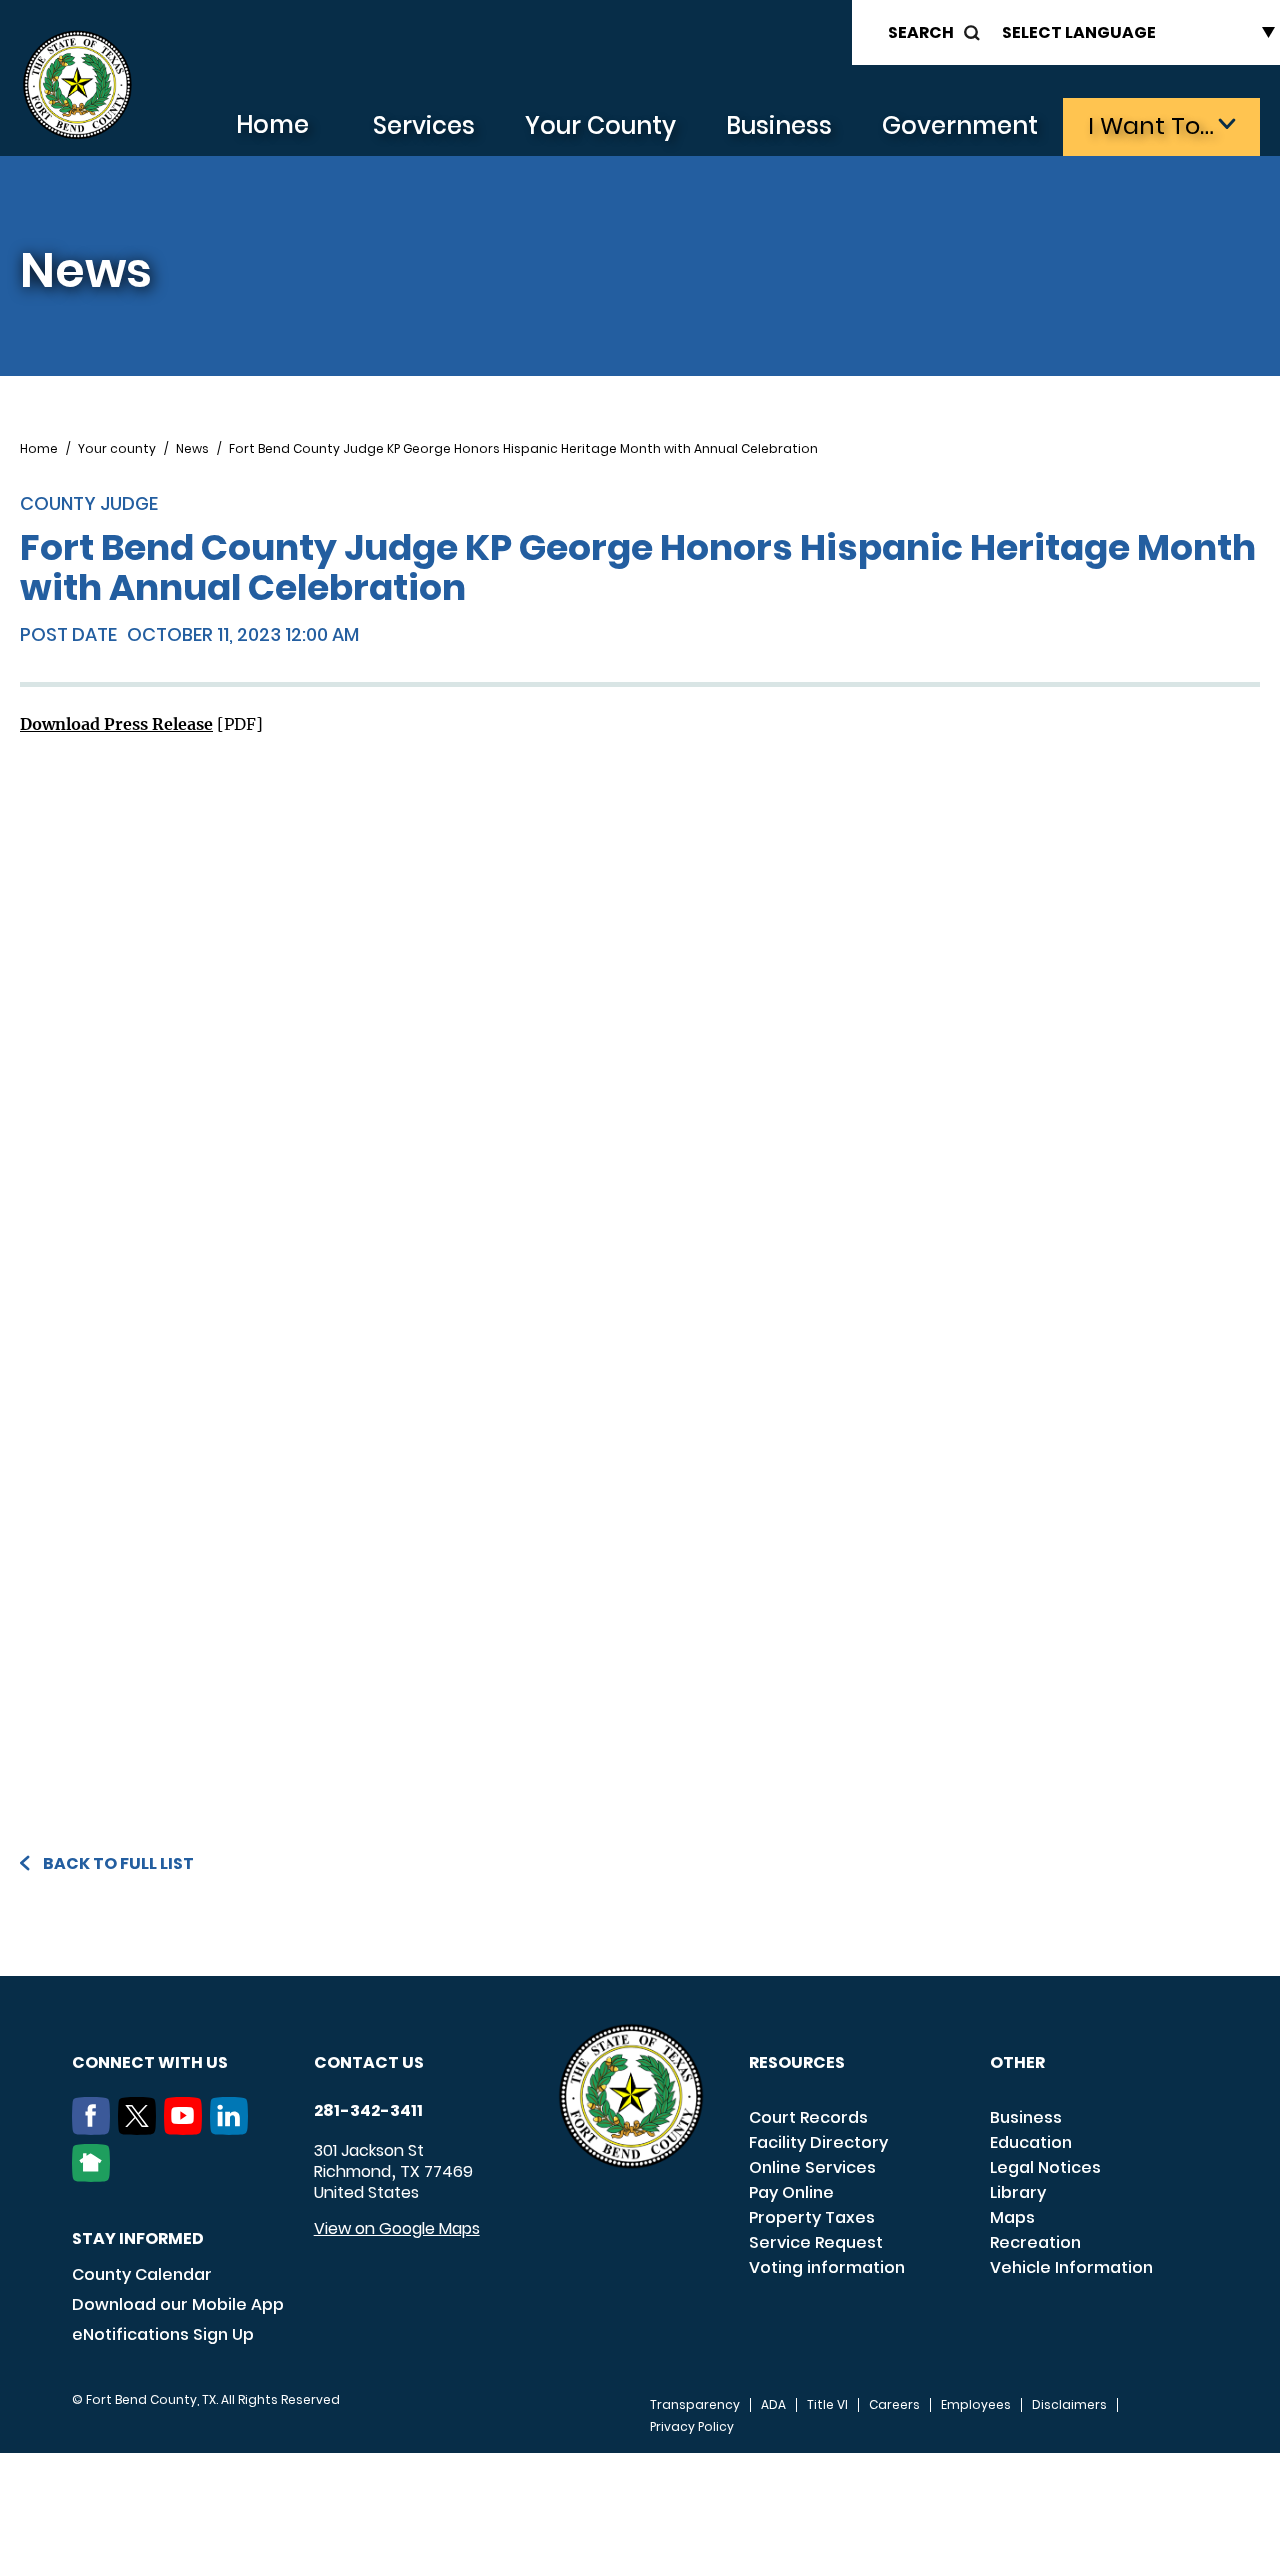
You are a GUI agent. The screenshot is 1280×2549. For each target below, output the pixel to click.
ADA (773, 2405)
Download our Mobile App (178, 2304)
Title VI (827, 2405)
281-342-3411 (368, 2111)
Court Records (808, 2117)
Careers (894, 2405)
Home (272, 124)
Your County (600, 125)
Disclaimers (1069, 2405)
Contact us (369, 2062)
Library (1018, 2192)
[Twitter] (141, 2129)
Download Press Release (116, 724)
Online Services (812, 2167)
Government (960, 125)
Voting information (827, 2267)
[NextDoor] (95, 2176)
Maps (1012, 2217)
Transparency (695, 2405)
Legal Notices (1045, 2167)
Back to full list (118, 1863)
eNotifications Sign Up (163, 2334)
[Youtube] (187, 2129)
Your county (117, 449)
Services (424, 125)
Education (1031, 2142)
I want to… (1151, 125)
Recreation (1035, 2242)
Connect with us (150, 2062)
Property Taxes (812, 2217)
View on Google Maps (397, 2228)
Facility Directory (818, 2142)
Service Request (816, 2242)
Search (921, 32)
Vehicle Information (1071, 2267)
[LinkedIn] (233, 2129)
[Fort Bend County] (77, 85)
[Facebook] (95, 2129)
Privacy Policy (692, 2427)
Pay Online (791, 2192)
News (192, 449)
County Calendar (142, 2274)
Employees (976, 2405)
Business (779, 125)
